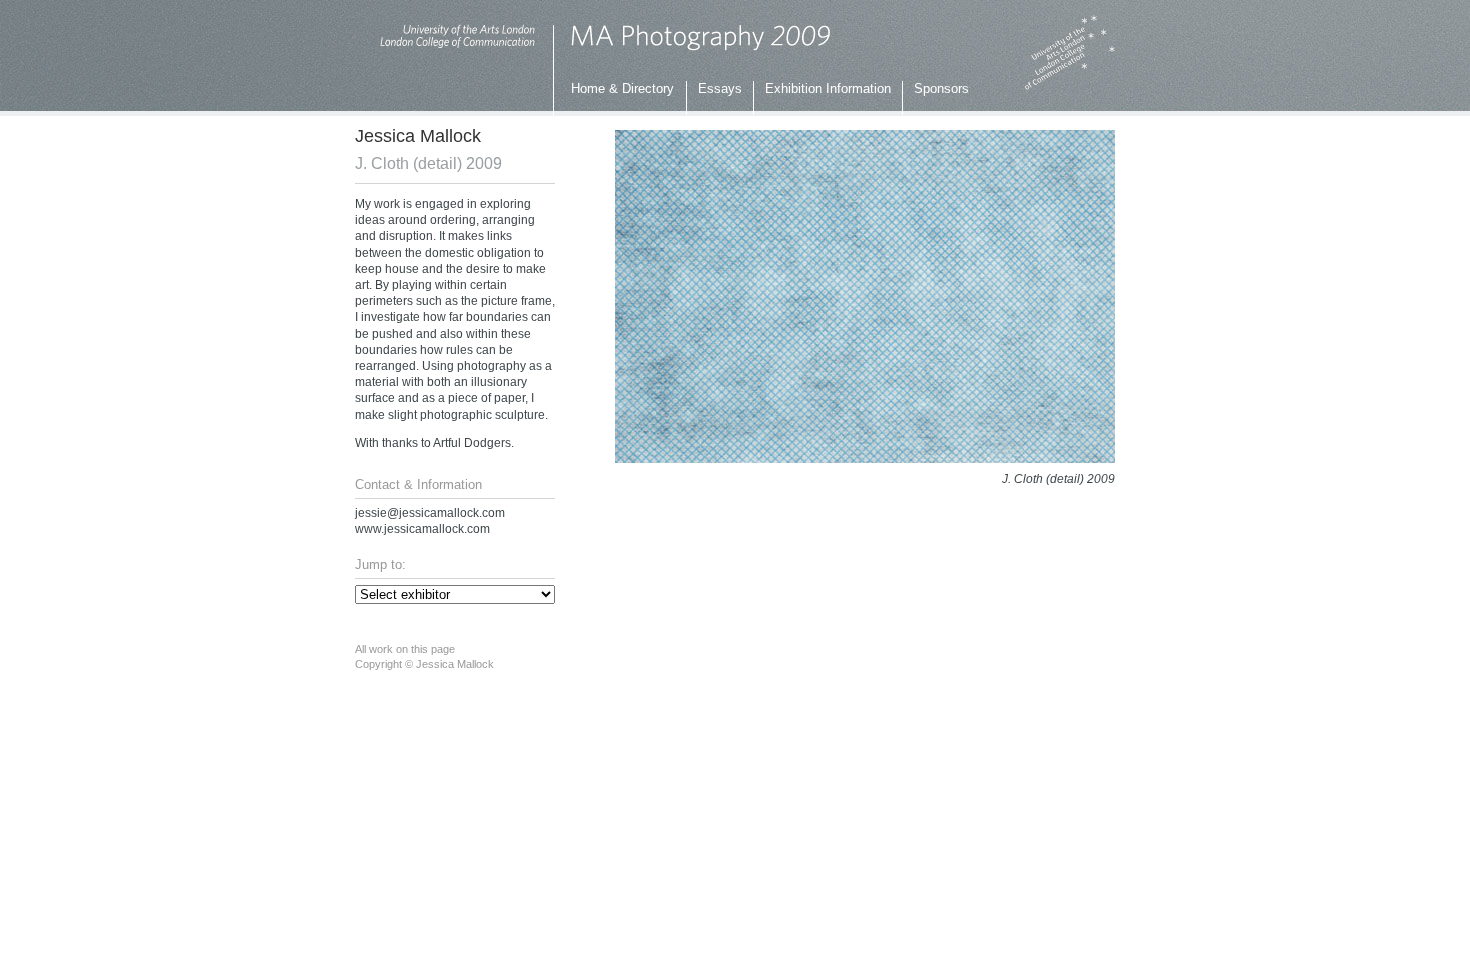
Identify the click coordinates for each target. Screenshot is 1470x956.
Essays (720, 88)
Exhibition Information (828, 88)
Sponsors (941, 88)
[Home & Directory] (700, 48)
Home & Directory (622, 88)
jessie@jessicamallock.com (430, 513)
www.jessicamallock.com (422, 529)
